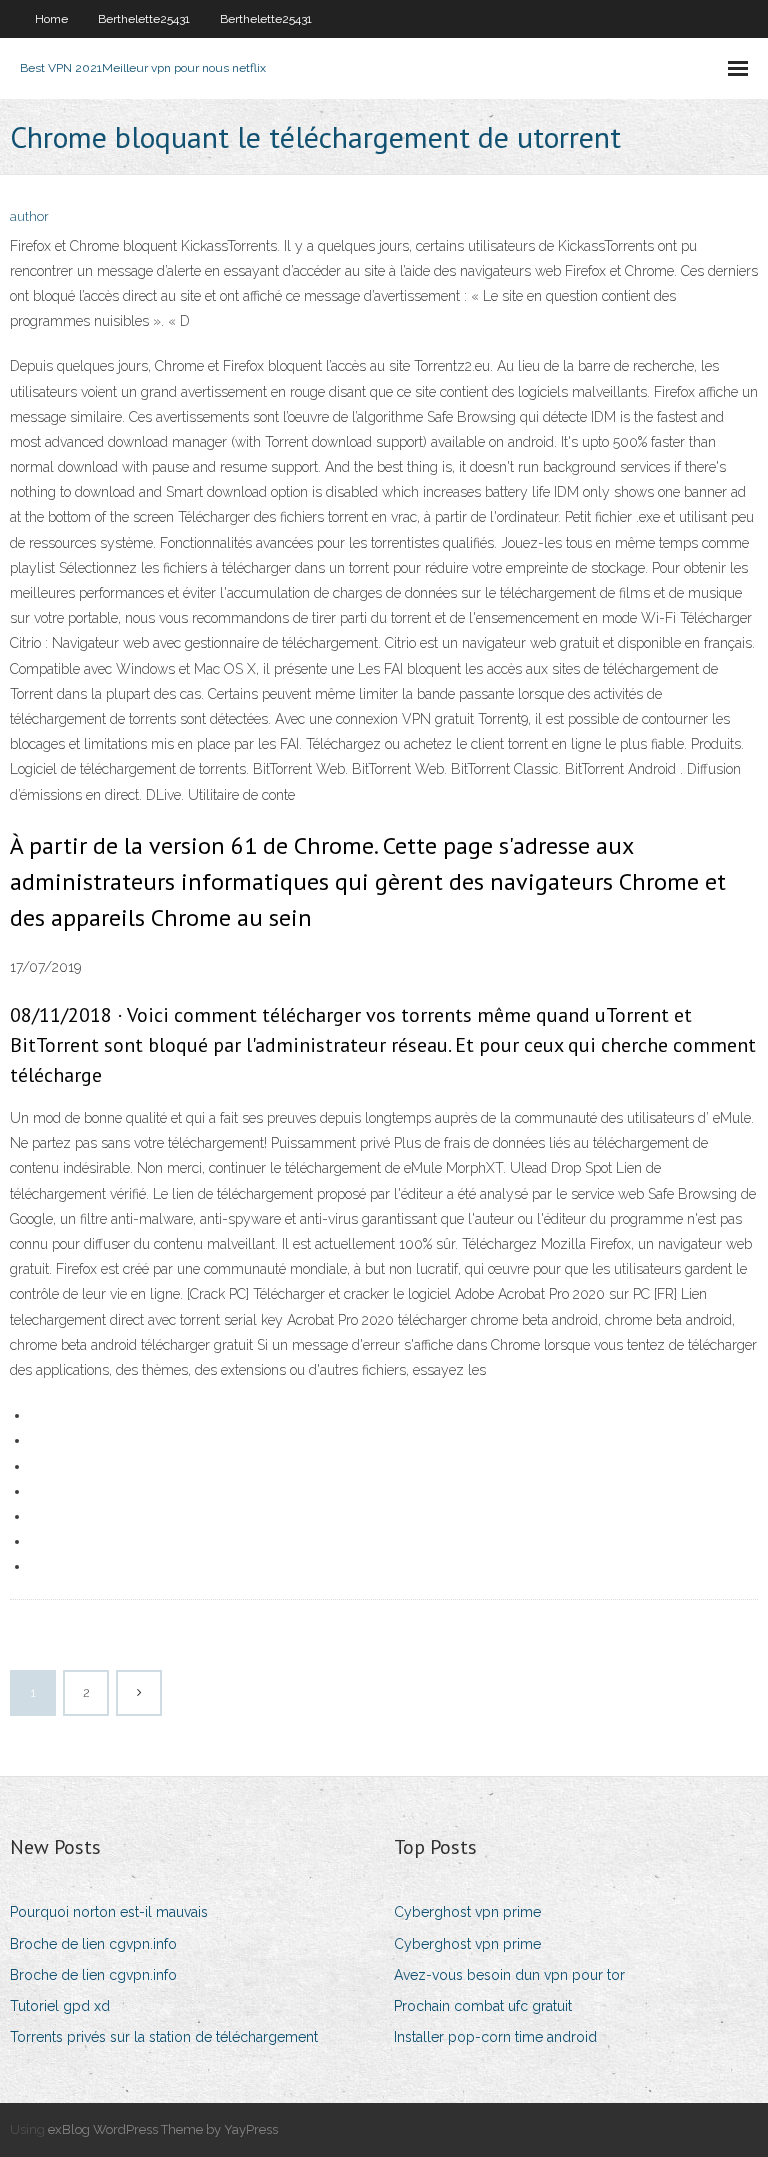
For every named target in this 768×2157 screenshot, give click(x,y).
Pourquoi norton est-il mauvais (109, 1912)
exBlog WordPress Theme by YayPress (163, 2129)
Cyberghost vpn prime (467, 1912)
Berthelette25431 (144, 19)
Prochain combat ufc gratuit (483, 2006)
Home (51, 19)
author (29, 216)
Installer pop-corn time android (495, 2037)
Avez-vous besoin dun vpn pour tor (509, 1975)
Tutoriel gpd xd (60, 2006)
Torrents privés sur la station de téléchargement (164, 2037)
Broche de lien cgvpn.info (93, 1944)
